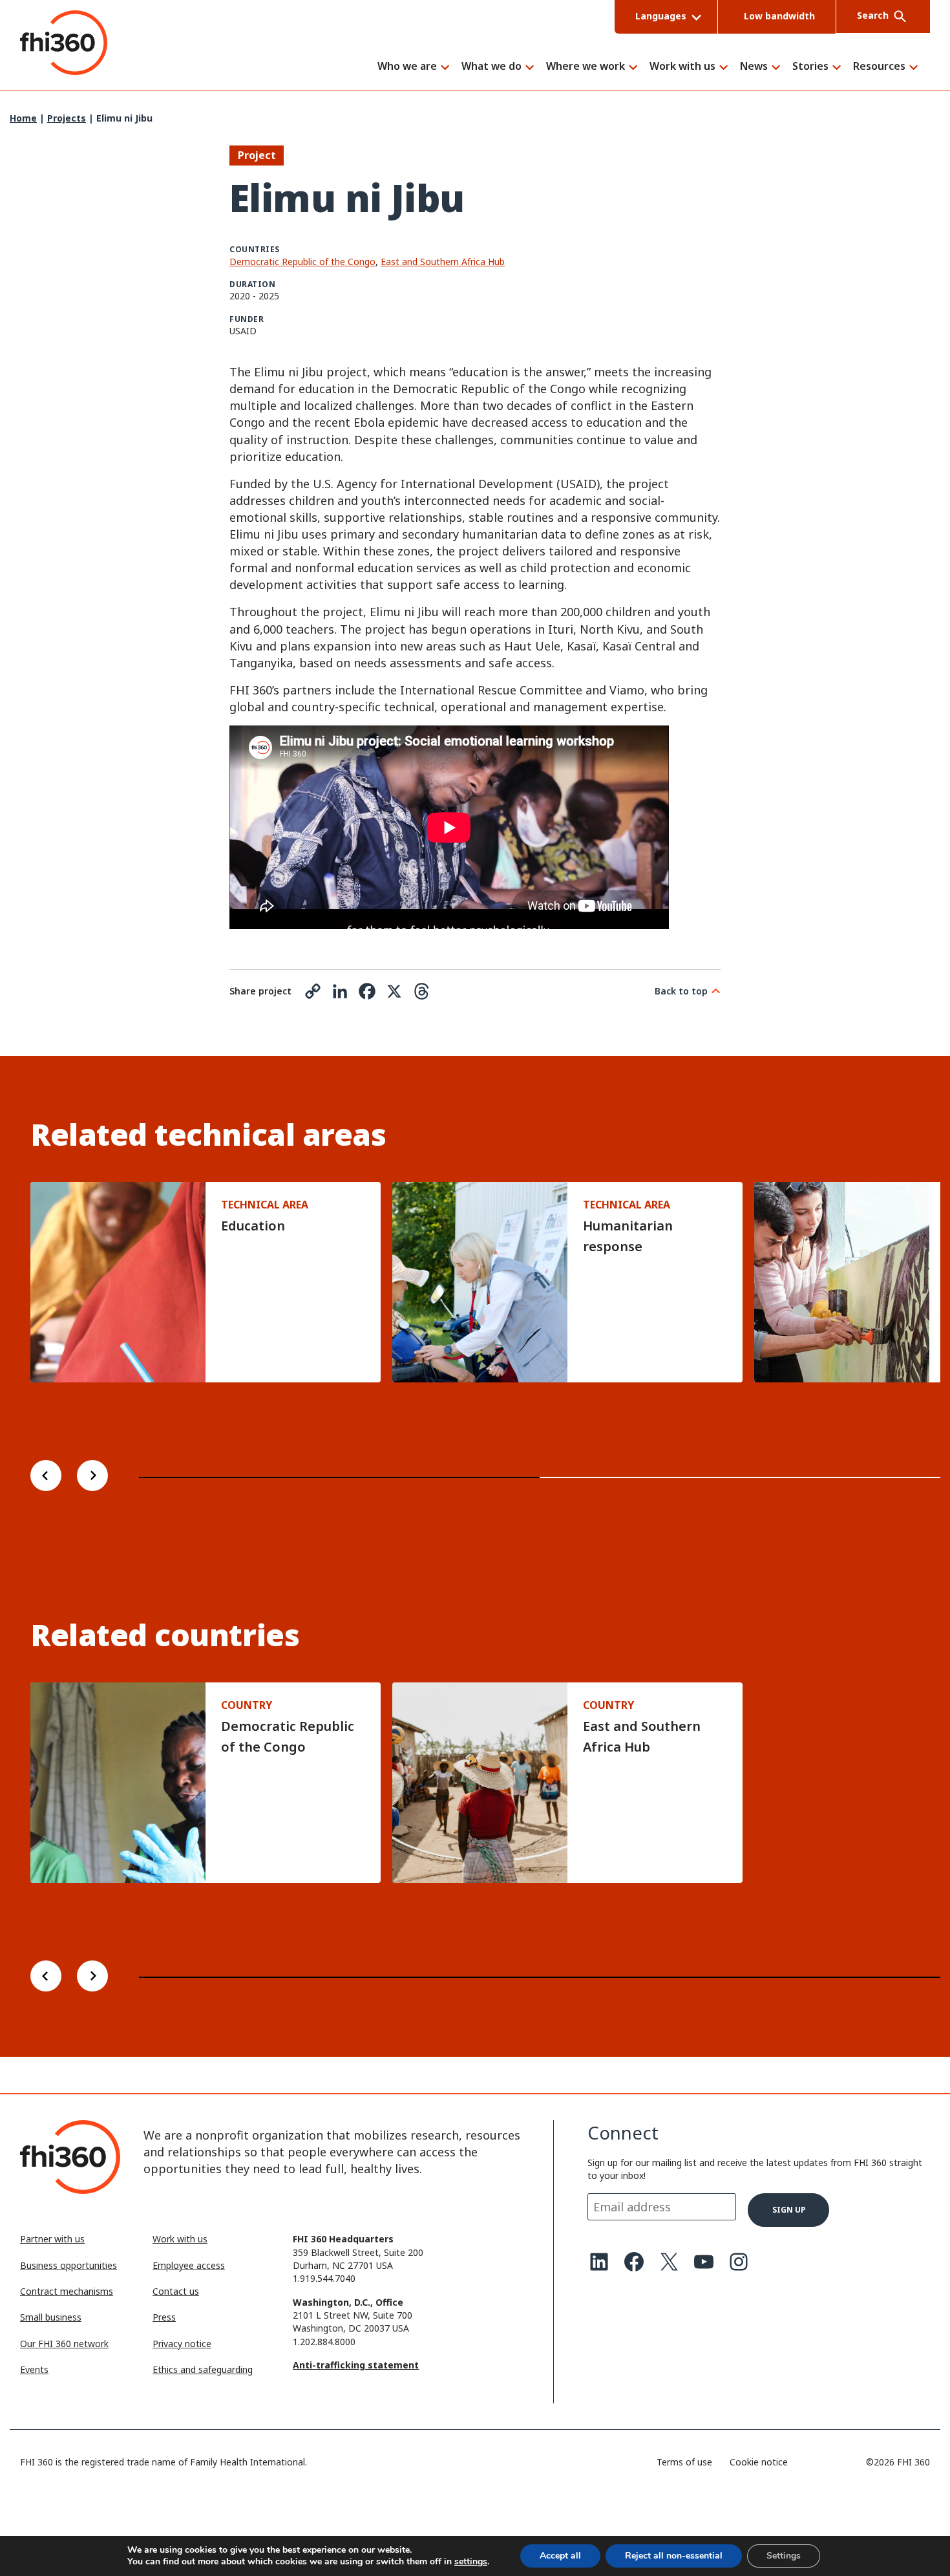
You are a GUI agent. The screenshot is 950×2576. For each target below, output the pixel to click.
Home (23, 118)
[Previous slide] (46, 1477)
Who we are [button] (407, 67)
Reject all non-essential (674, 2556)
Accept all (560, 2556)
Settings (784, 2556)
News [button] (754, 67)
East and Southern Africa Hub (443, 262)
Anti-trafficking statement (356, 2365)
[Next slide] (92, 1477)
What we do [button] (491, 67)
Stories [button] (810, 67)
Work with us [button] (682, 67)
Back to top (681, 991)
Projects (67, 118)
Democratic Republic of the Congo (302, 262)
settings (471, 2562)
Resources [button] (879, 67)
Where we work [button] (586, 67)
